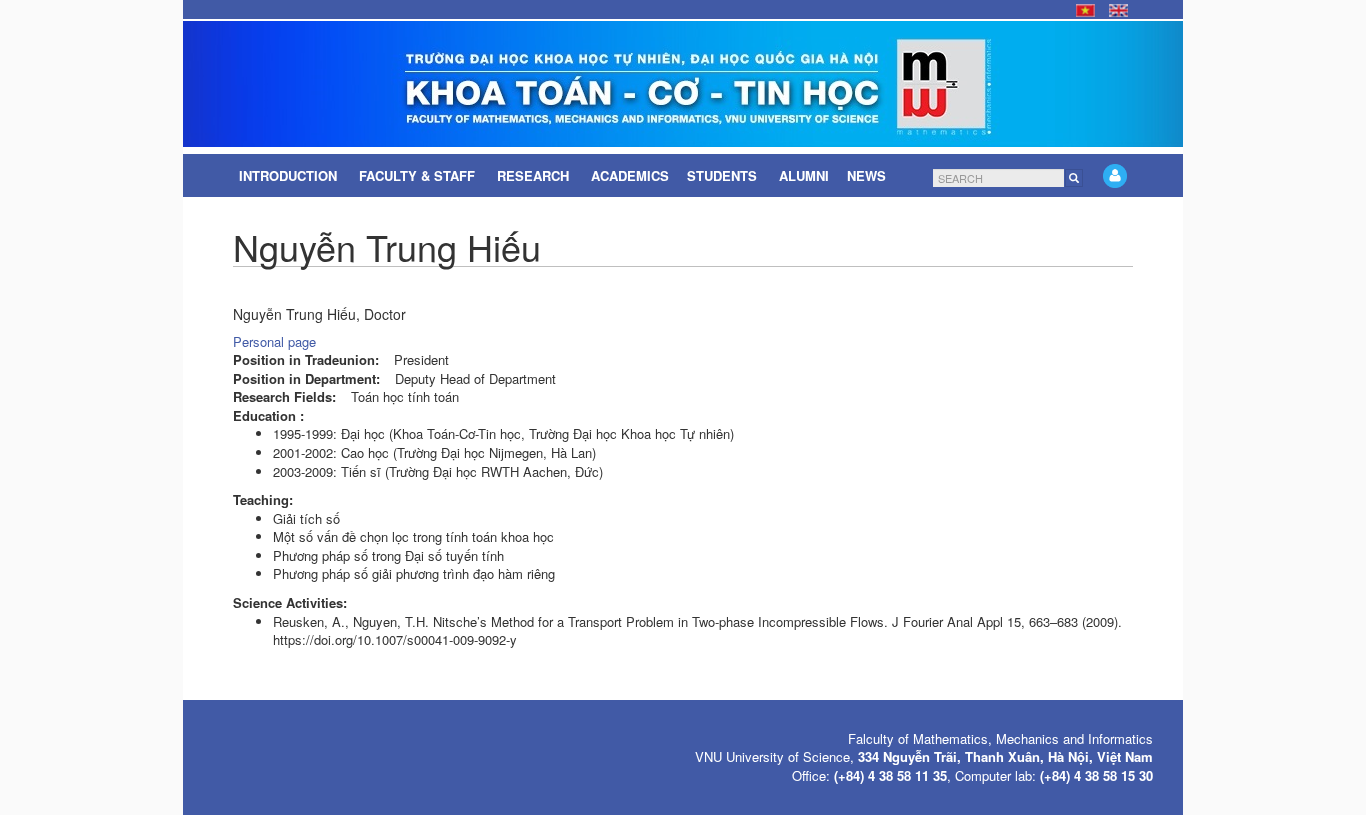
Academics (630, 175)
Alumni (804, 175)
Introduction (290, 175)
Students (724, 175)
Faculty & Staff (419, 175)
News (868, 175)
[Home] (683, 84)
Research (535, 175)
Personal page (274, 341)
